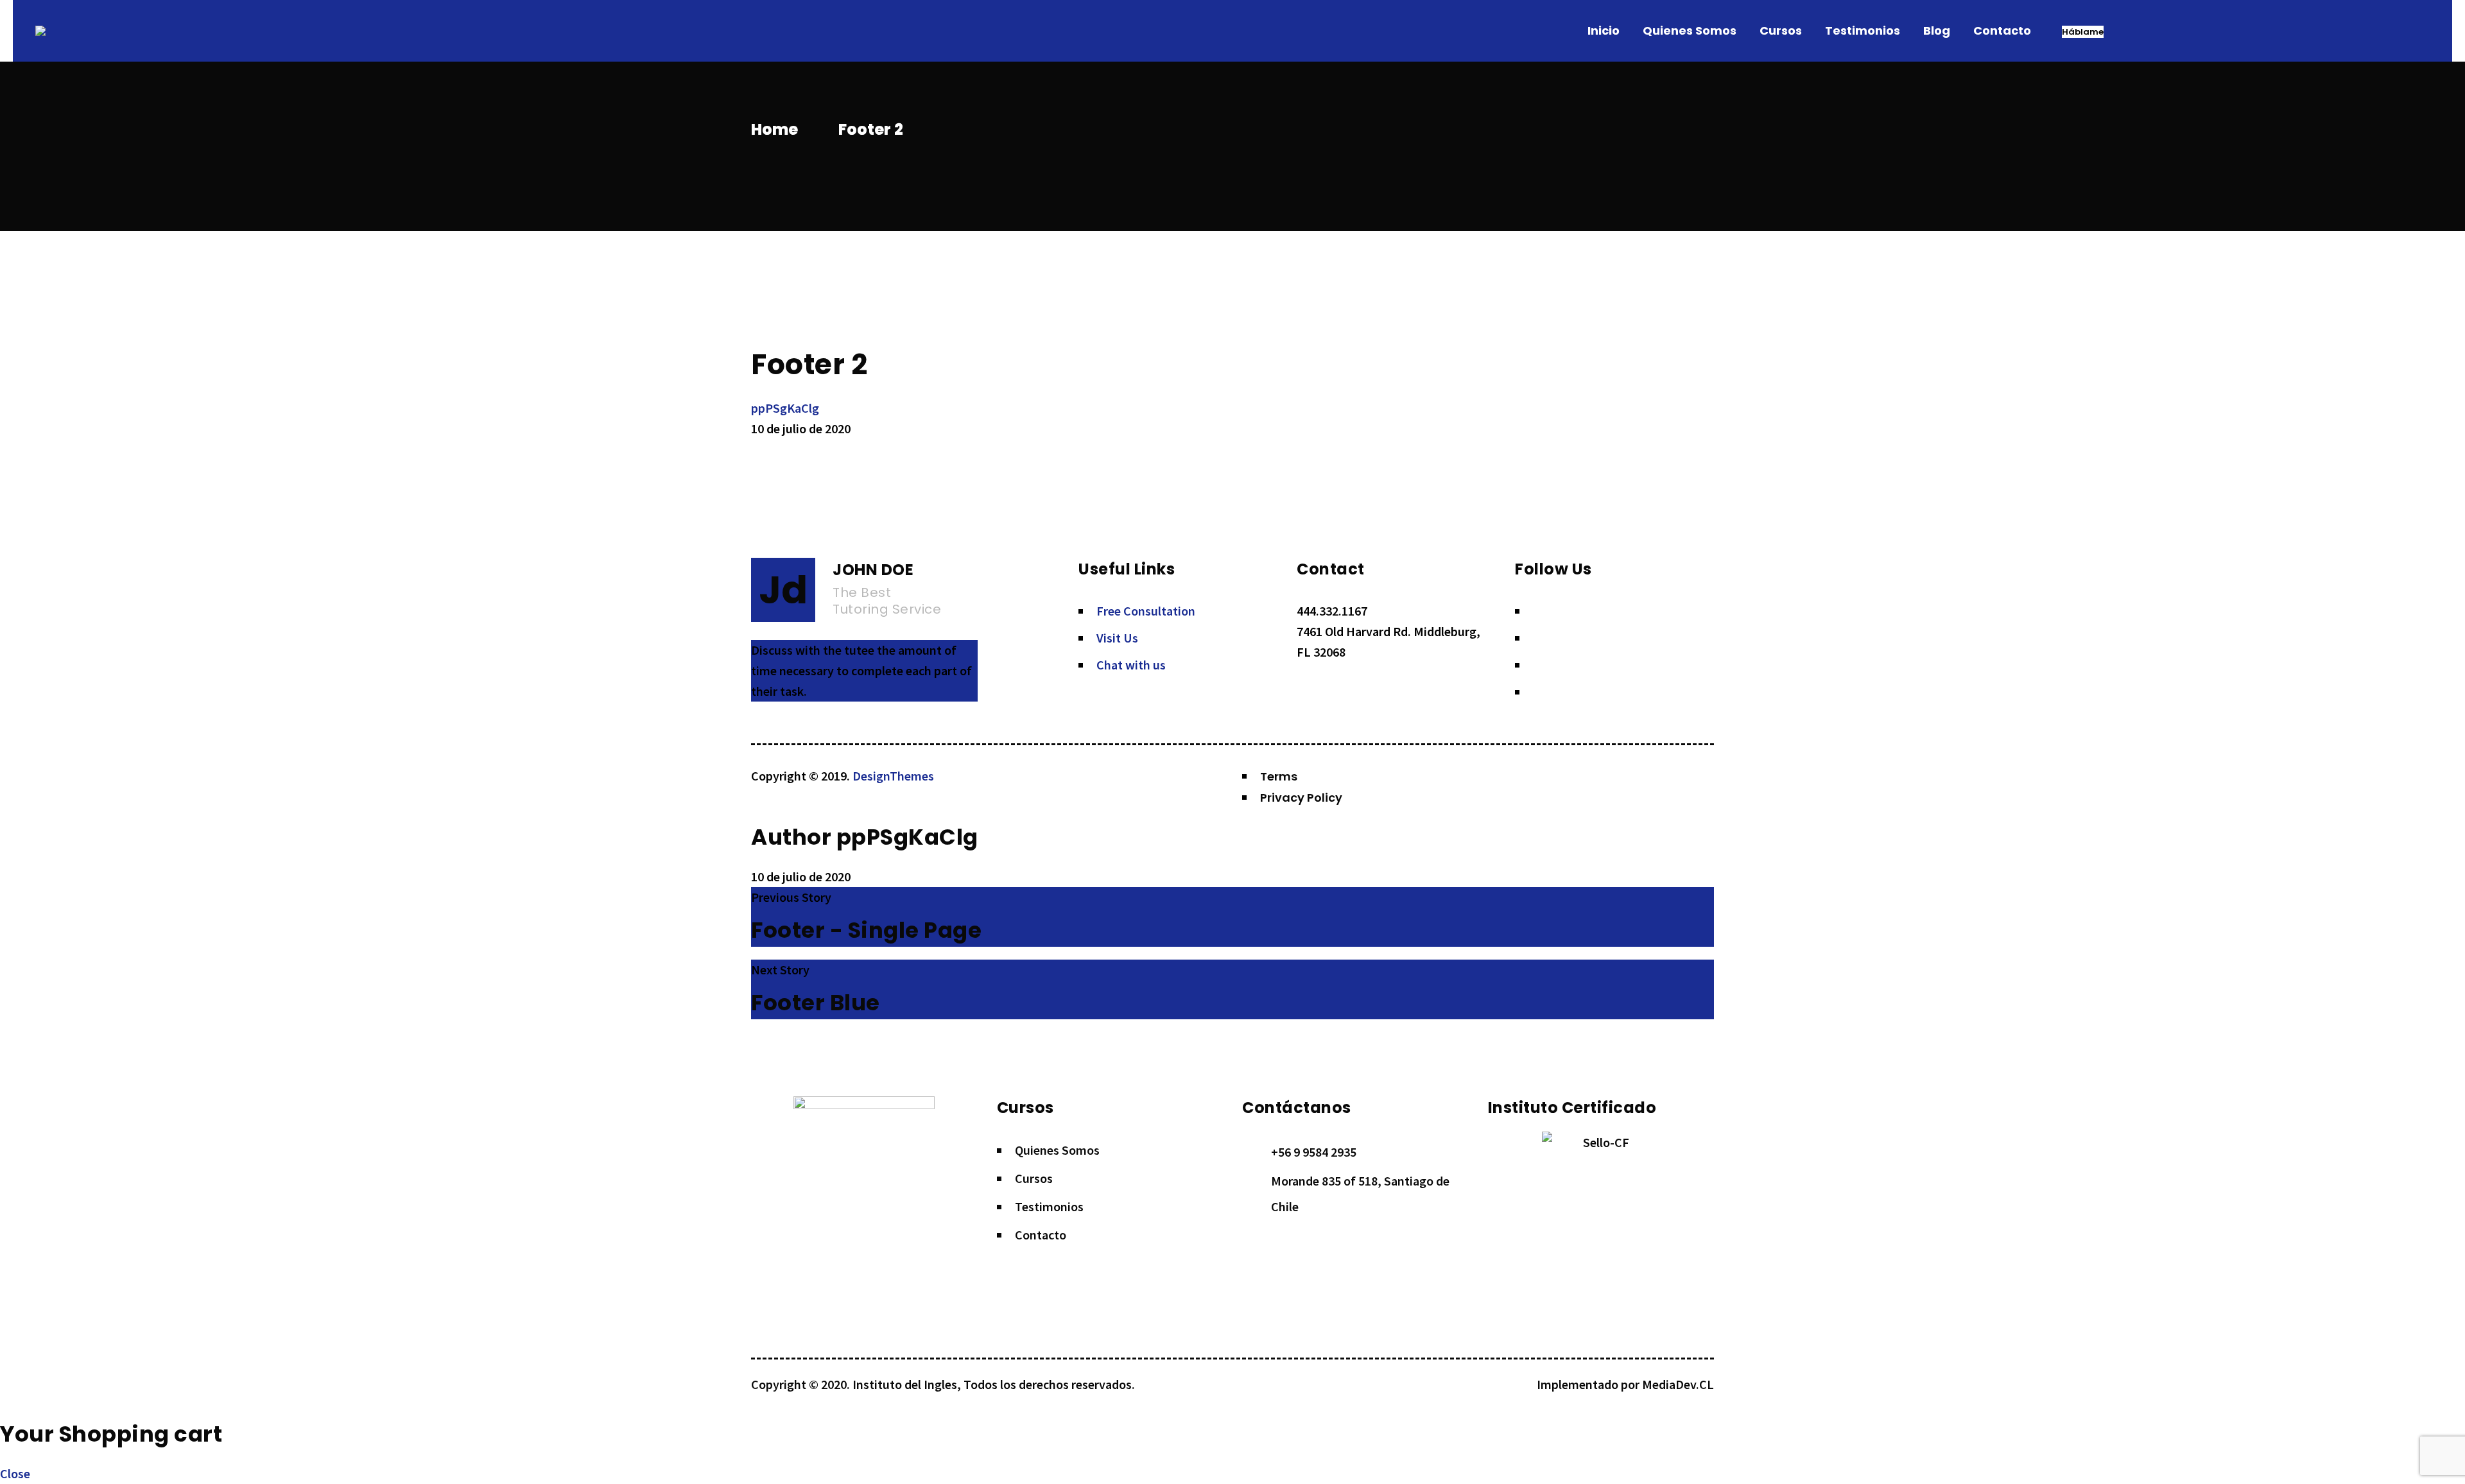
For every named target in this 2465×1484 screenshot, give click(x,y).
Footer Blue (816, 1003)
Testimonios (1049, 1206)
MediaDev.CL (1678, 1384)
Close (15, 1473)
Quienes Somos (1057, 1150)
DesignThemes (893, 776)
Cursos (1034, 1178)
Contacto (1041, 1235)
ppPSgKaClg (785, 408)
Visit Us (1117, 638)
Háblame (2083, 32)
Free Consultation (1146, 611)
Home (774, 129)
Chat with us (1131, 665)
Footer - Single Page (866, 930)
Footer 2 (809, 364)
